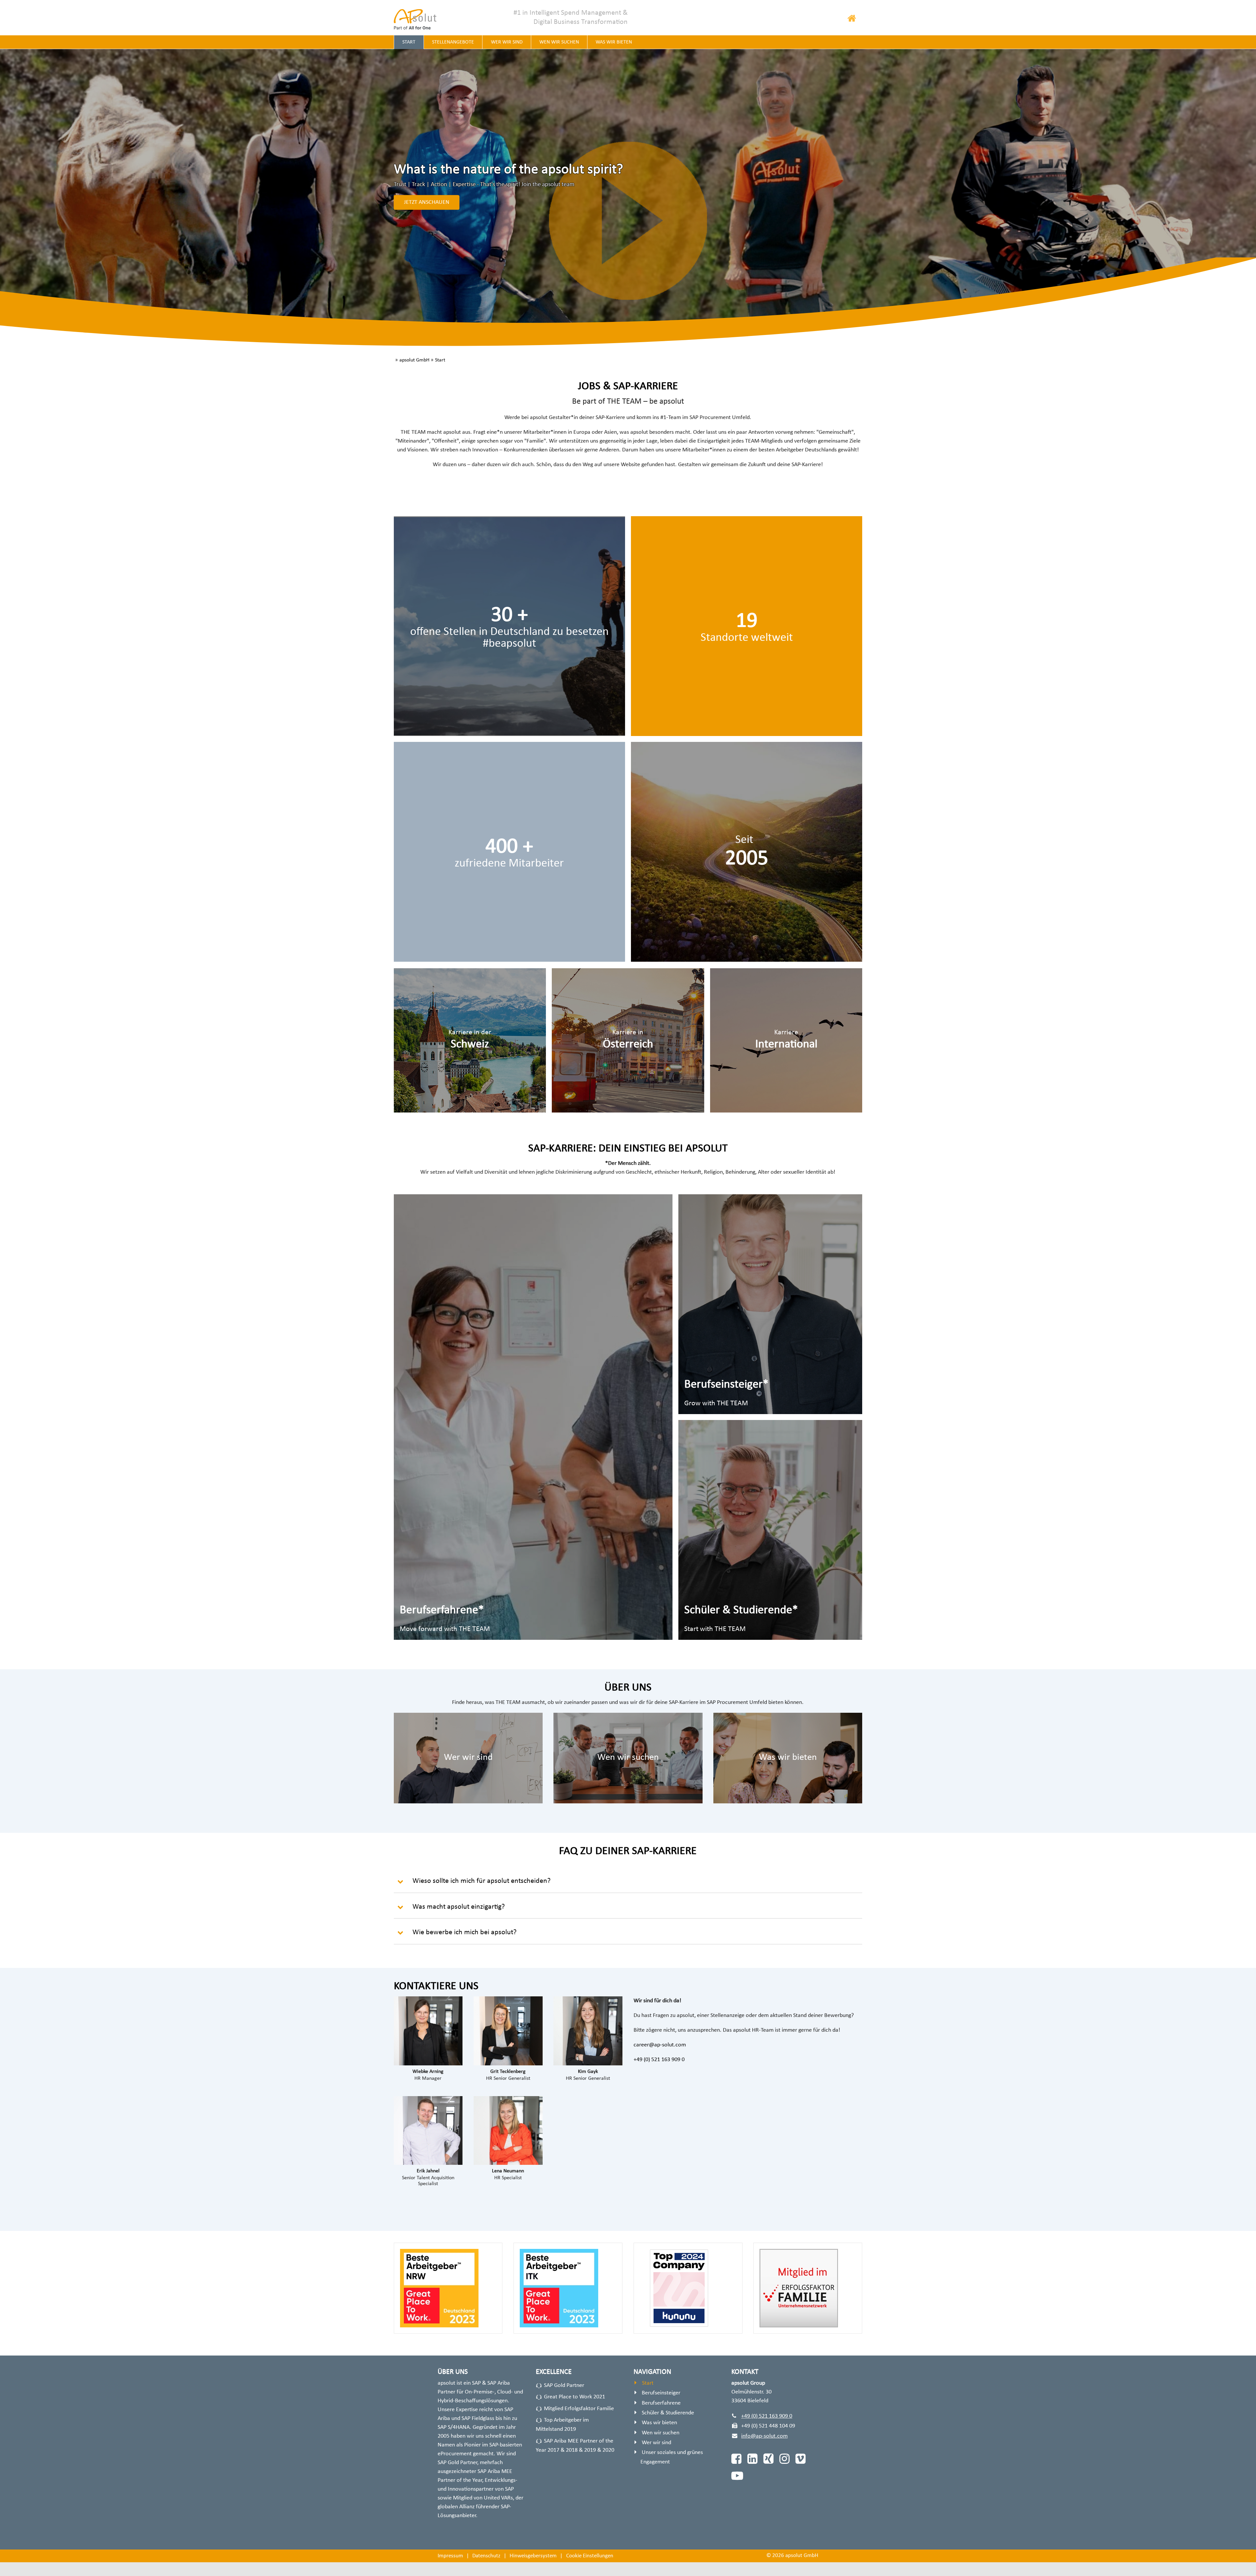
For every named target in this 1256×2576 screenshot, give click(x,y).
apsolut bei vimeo (800, 2459)
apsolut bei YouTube (735, 2476)
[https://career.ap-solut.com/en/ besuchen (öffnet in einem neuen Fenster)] (786, 1041)
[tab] (628, 1883)
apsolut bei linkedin (751, 2459)
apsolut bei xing (768, 2459)
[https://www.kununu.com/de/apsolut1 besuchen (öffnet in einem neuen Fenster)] (509, 852)
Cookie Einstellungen (590, 2556)
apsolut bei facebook (735, 2459)
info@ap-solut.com (764, 2436)
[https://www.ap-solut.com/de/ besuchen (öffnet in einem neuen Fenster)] (419, 19)
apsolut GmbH (414, 360)
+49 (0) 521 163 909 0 (659, 2060)
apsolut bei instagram (784, 2459)
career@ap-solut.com (660, 2045)
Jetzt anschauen (427, 202)
